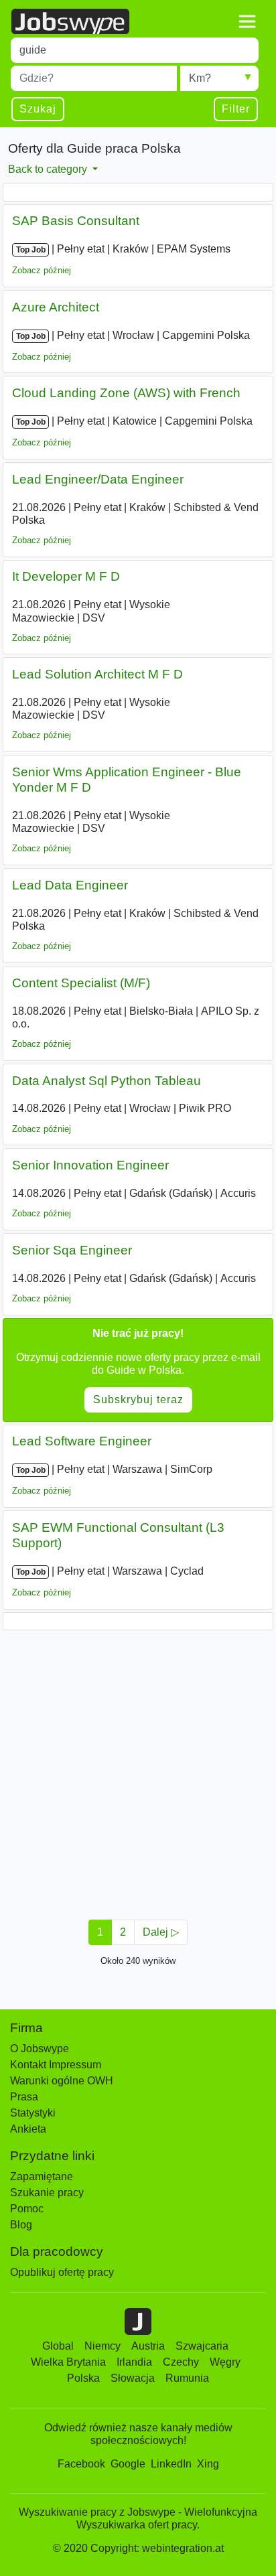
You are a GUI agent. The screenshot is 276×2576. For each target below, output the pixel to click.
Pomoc (27, 2209)
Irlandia (134, 2362)
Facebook (81, 2464)
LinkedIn (171, 2464)
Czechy (181, 2362)
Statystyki (33, 2113)
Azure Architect (56, 307)
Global (58, 2346)
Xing (208, 2464)
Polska (83, 2378)
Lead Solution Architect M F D (97, 674)
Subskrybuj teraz (138, 1400)
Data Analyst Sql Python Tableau (107, 1081)
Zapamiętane (42, 2176)
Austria (148, 2346)
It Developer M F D (66, 576)
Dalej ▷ (161, 1932)
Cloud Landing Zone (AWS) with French (126, 393)
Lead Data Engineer (70, 885)
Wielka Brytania (68, 2362)
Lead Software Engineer (82, 1441)
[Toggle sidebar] (247, 21)
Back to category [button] (49, 169)
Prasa (24, 2097)
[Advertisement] (138, 1771)
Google (128, 2464)
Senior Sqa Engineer (72, 1250)
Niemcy (102, 2346)
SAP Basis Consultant (76, 221)
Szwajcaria (202, 2346)
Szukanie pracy (47, 2193)
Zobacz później (42, 270)
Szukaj (38, 109)
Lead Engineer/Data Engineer (98, 479)
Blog (21, 2225)
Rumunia (187, 2378)
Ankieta (28, 2129)
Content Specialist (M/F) (81, 983)
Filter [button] (236, 109)
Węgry (225, 2362)
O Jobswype (40, 2049)
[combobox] (135, 50)
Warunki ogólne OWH (62, 2081)
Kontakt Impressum (56, 2065)
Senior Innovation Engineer (90, 1165)
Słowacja (133, 2378)
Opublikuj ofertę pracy (62, 2272)
